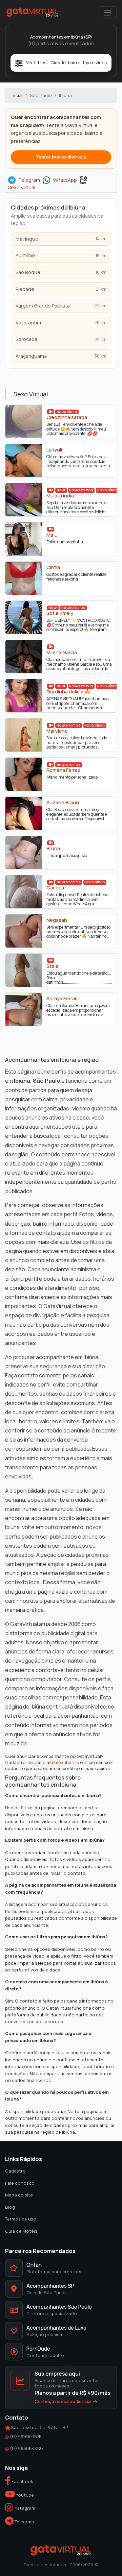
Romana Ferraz (64, 770)
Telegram (29, 180)
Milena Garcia (62, 653)
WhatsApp (65, 180)
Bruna (53, 849)
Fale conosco (20, 2183)
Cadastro (15, 2171)
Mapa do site (19, 2195)
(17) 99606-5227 (27, 2448)
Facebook (22, 2481)
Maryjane (57, 731)
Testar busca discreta (61, 157)
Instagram (24, 2508)
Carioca (55, 888)
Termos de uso (21, 2219)
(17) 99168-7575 (26, 2436)
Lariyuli (54, 450)
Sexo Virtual (22, 188)
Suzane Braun (63, 803)
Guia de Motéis (21, 2231)
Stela (52, 966)
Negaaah (57, 920)
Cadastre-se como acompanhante (42, 1762)
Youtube (24, 2495)
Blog (10, 2207)
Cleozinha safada (67, 417)
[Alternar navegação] (108, 13)
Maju (52, 535)
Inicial (17, 95)
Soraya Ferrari (62, 999)
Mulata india (60, 496)
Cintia (53, 567)
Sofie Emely (60, 613)
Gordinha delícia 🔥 (68, 692)
